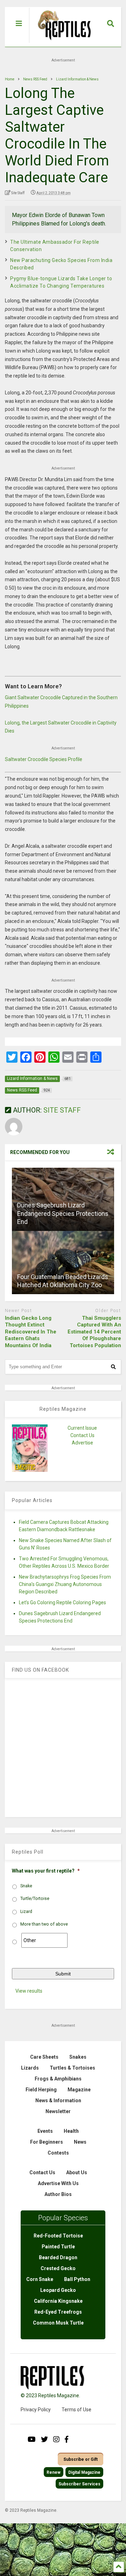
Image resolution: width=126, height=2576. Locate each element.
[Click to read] (63, 1263)
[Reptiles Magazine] (62, 43)
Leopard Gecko (58, 2290)
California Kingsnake (58, 2301)
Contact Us (82, 1435)
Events (45, 2131)
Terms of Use (76, 2410)
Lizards (30, 2068)
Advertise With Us (58, 2183)
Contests (58, 2153)
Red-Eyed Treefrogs (58, 2312)
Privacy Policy (36, 2410)
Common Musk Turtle (58, 2323)
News (80, 2142)
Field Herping (41, 2090)
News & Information (58, 2100)
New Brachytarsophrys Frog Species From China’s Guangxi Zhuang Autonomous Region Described (65, 1584)
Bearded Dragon (58, 2257)
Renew (54, 2472)
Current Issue (82, 1428)
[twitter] (44, 2439)
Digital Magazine (84, 2472)
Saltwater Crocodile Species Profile (44, 759)
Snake (26, 1886)
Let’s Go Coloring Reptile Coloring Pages (62, 1602)
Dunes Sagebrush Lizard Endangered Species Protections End (63, 1213)
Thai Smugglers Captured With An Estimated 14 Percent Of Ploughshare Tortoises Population (94, 1332)
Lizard (26, 1912)
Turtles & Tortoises (72, 2068)
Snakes (78, 2057)
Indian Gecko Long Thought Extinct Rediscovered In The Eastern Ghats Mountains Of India (31, 1332)
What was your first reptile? (46, 1871)
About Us (77, 2172)
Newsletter (58, 2111)
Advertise (82, 1443)
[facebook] (66, 2439)
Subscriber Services (79, 2484)
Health (71, 2131)
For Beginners (47, 2142)
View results (29, 1991)
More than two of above (44, 1924)
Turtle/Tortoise (35, 1899)
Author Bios (58, 2194)
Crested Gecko (58, 2268)
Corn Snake (40, 2279)
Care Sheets (44, 2057)
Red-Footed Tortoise (58, 2236)
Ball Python (77, 2279)
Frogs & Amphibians (58, 2079)
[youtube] (32, 2439)
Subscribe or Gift (80, 2459)
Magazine (79, 2090)
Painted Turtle (58, 2247)
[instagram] (56, 2439)
